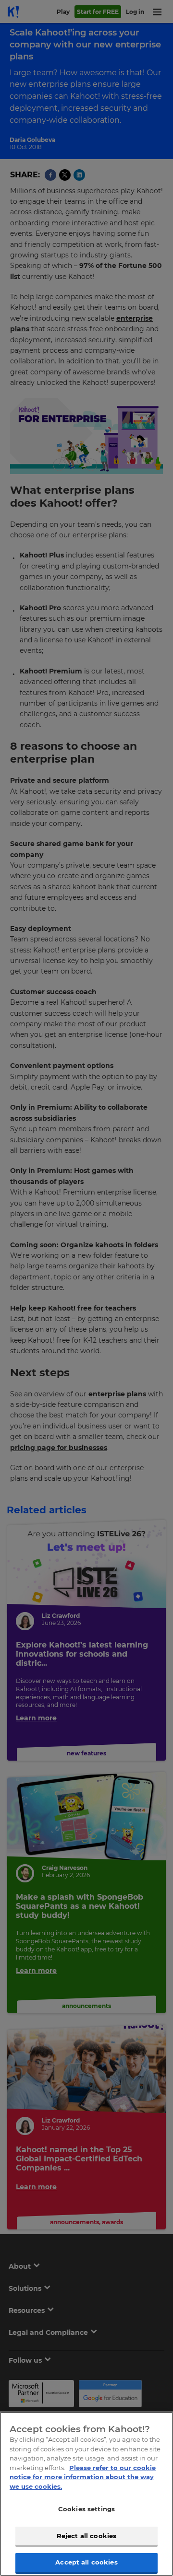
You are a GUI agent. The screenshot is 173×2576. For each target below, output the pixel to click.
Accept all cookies (86, 2562)
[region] (86, 2494)
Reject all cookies (86, 2536)
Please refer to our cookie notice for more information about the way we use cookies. (83, 2477)
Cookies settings (86, 2509)
